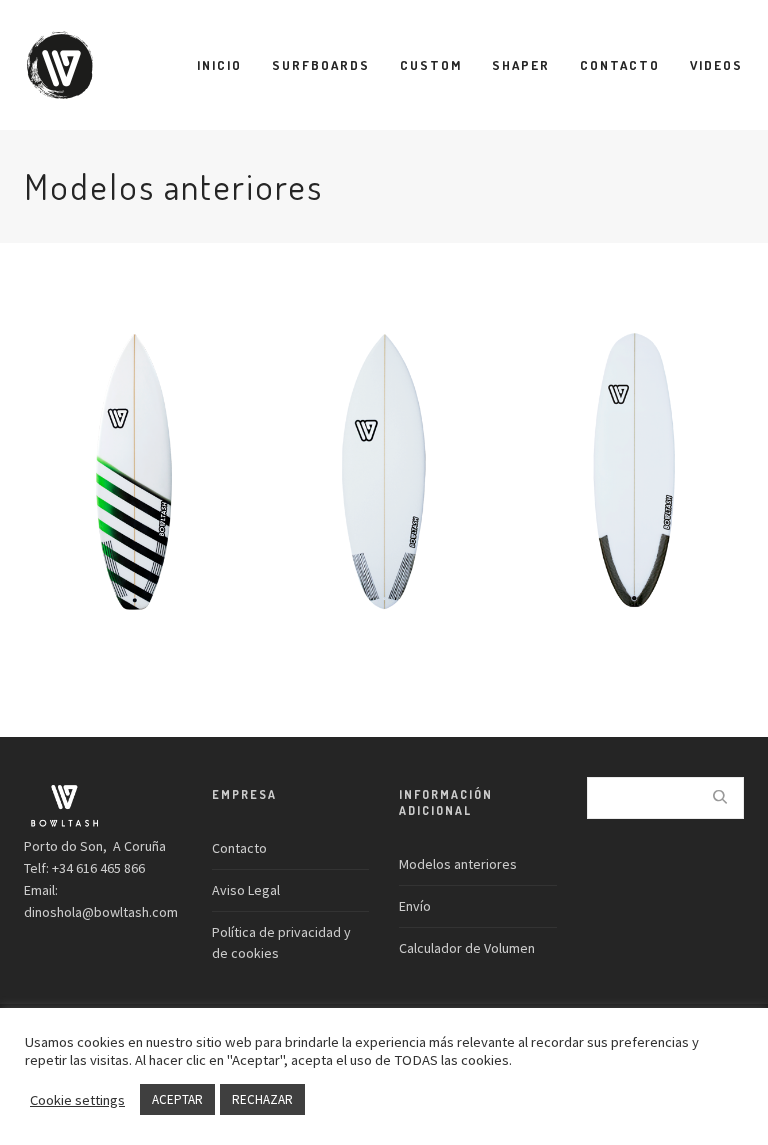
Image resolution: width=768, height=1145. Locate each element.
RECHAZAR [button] (262, 1099)
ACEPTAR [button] (177, 1099)
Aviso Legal (246, 890)
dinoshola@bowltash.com (101, 912)
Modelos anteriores (458, 864)
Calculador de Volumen (467, 948)
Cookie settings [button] (77, 1100)
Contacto (239, 848)
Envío (415, 906)
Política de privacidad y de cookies (281, 942)
